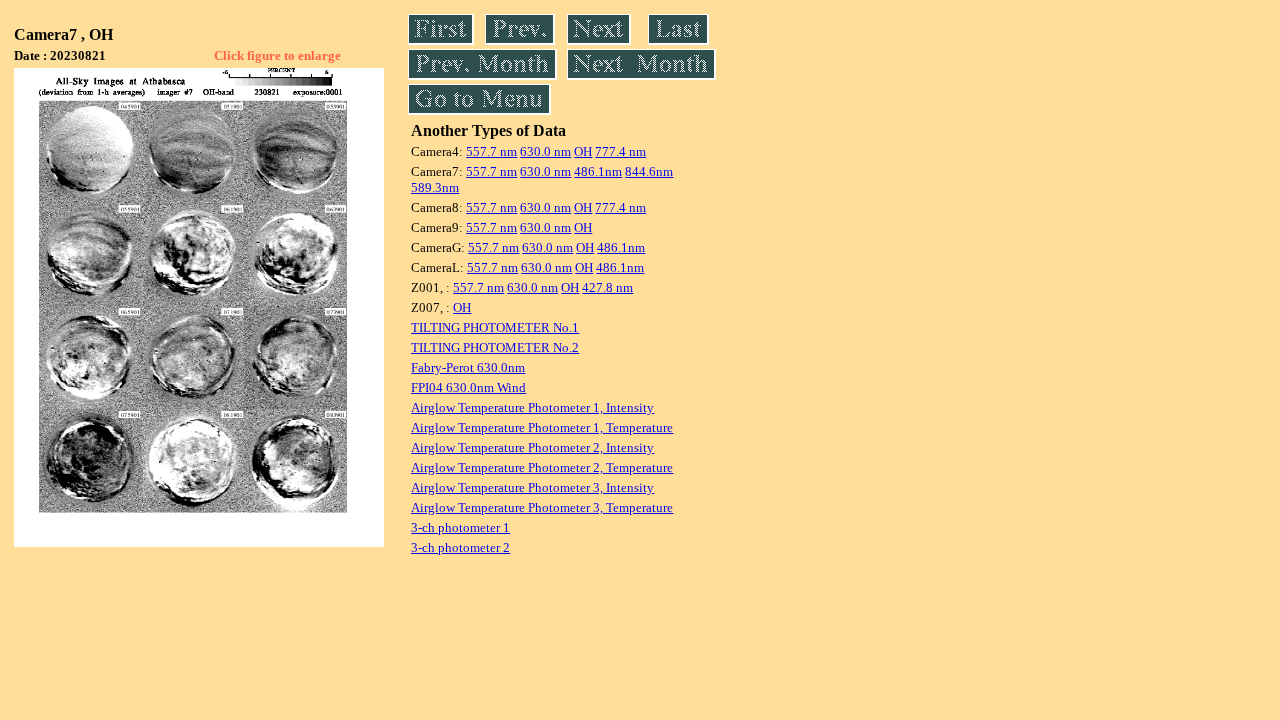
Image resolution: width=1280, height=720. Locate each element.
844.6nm (649, 171)
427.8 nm (607, 287)
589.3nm (435, 187)
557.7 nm (491, 151)
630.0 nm (545, 151)
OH (583, 151)
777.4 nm (620, 151)
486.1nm (598, 171)
